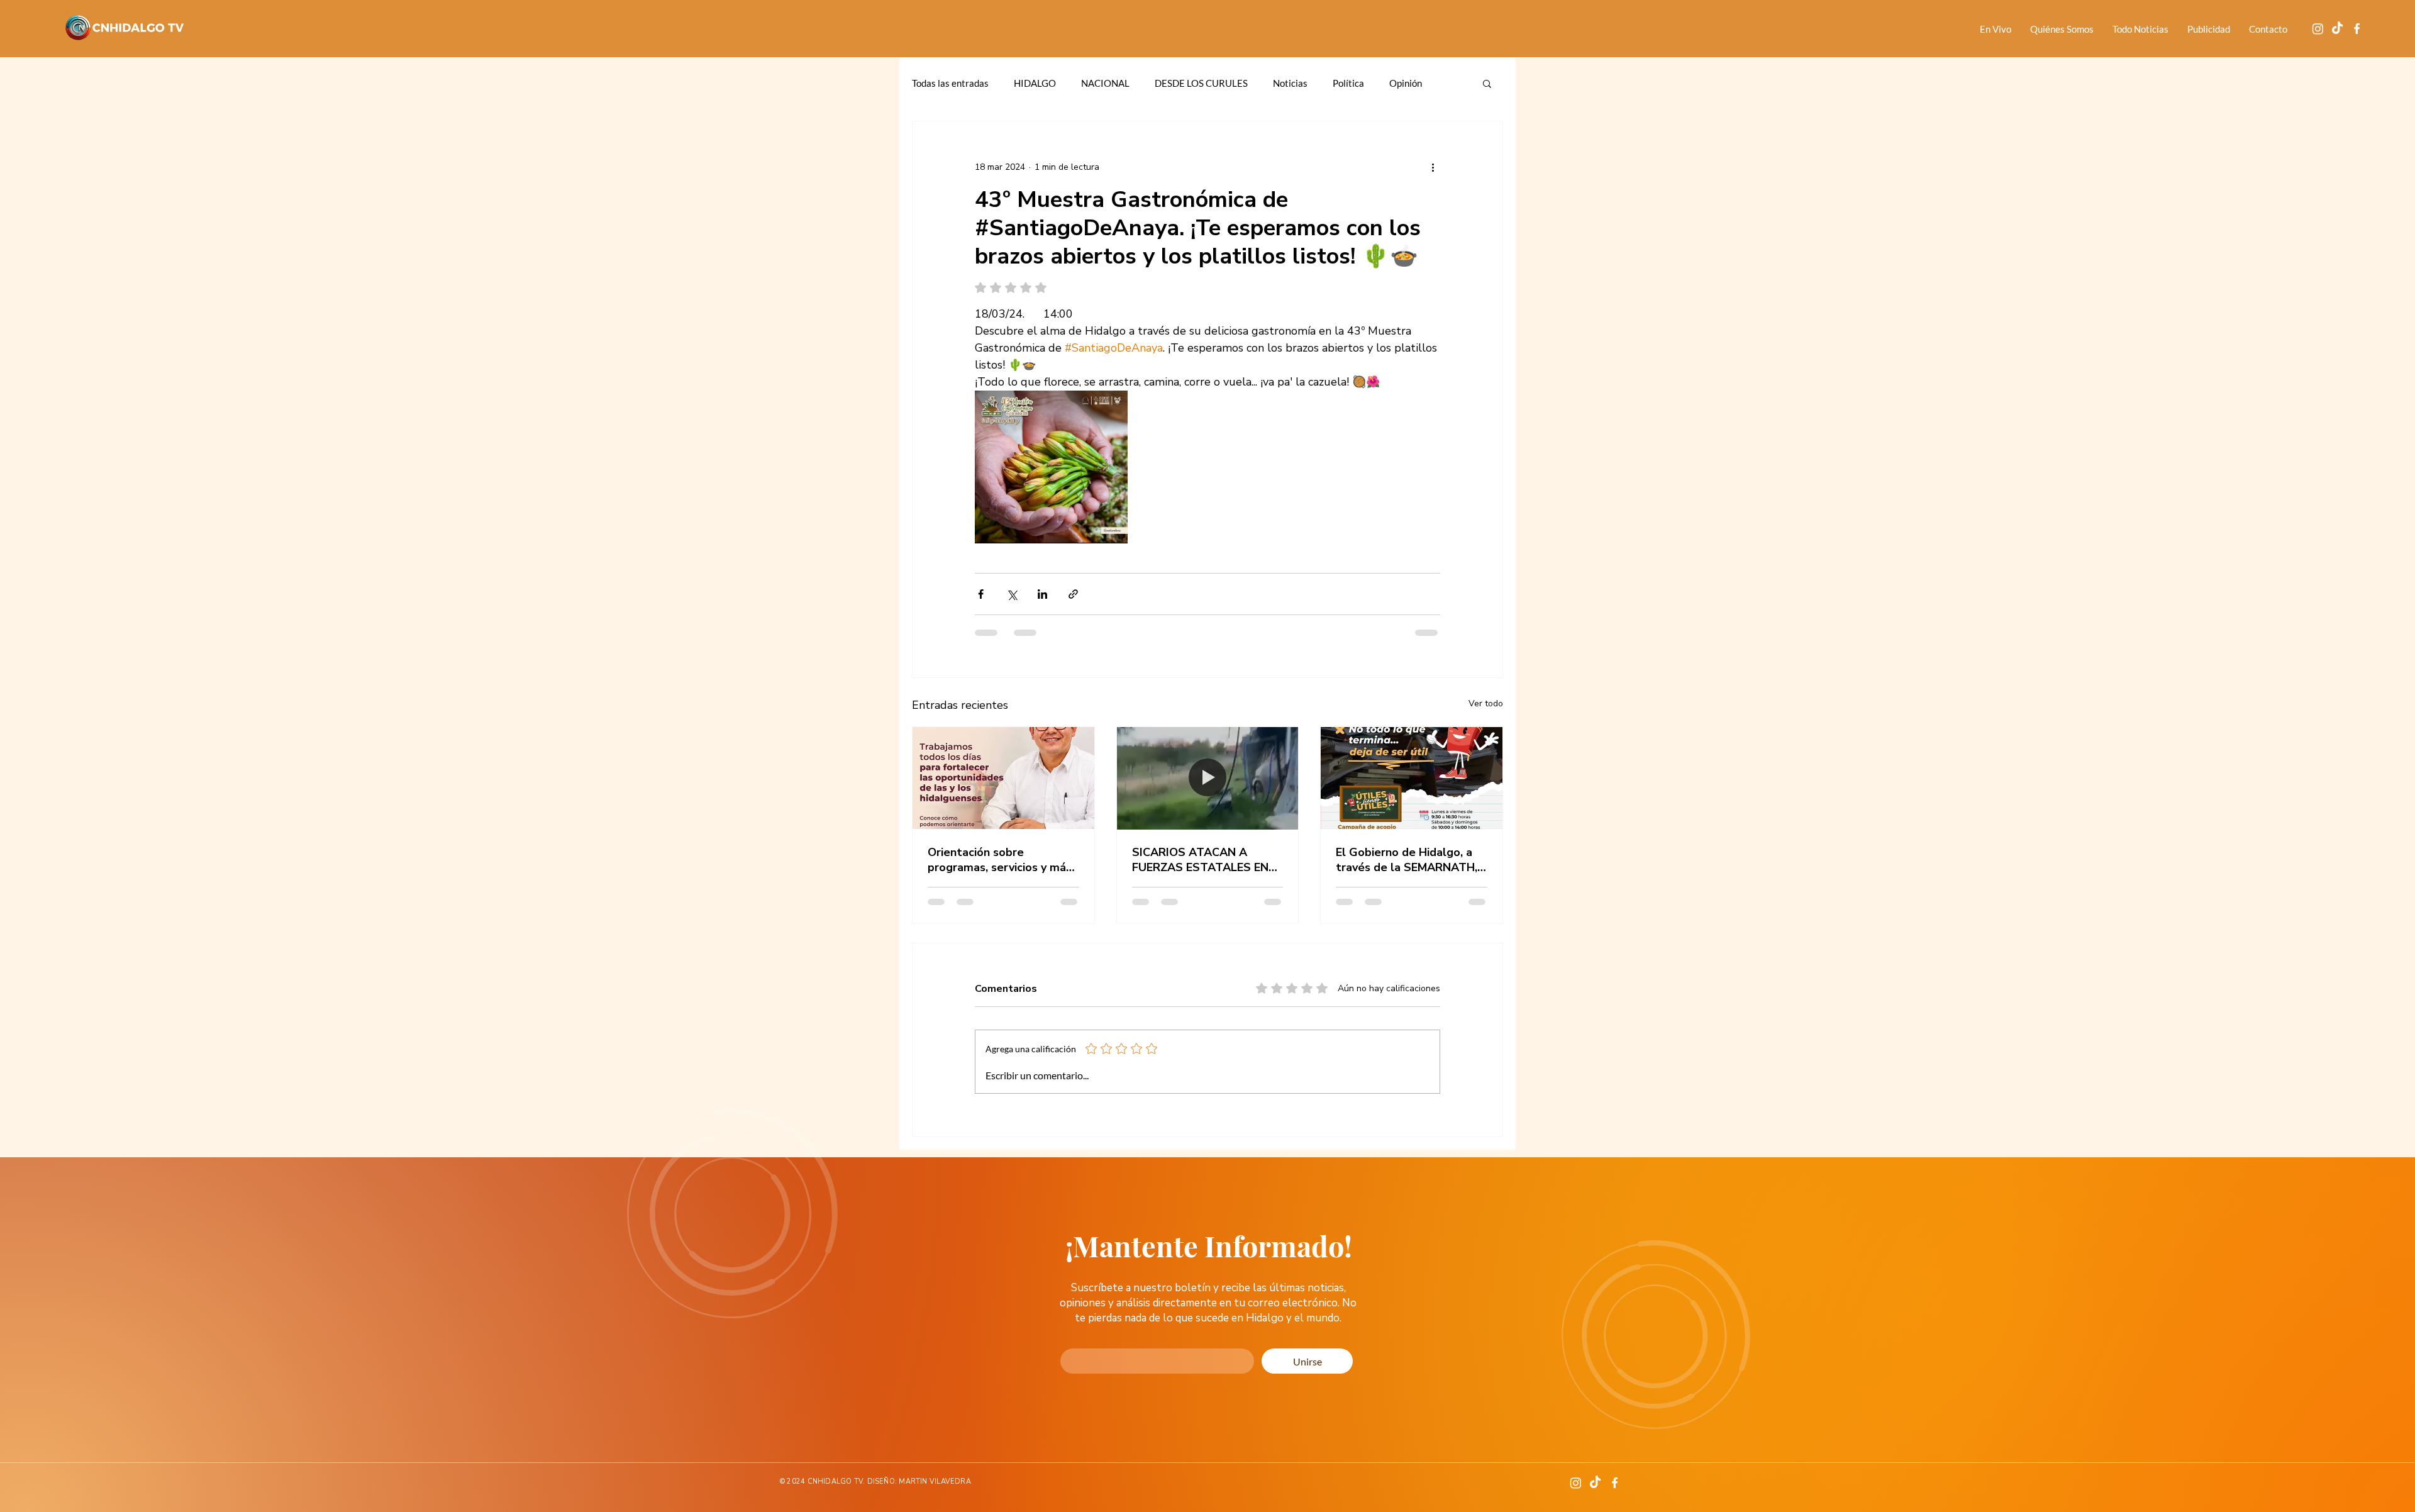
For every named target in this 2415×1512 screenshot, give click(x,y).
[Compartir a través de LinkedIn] (1042, 594)
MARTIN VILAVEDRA (935, 1464)
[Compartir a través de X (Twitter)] (1012, 594)
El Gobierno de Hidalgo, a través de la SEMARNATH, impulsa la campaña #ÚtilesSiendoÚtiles (1407, 860)
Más (1398, 83)
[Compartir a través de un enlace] (1073, 594)
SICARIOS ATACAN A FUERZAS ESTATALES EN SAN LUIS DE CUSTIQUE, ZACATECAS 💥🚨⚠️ (1200, 860)
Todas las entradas (950, 83)
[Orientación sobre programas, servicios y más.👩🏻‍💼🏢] (1003, 778)
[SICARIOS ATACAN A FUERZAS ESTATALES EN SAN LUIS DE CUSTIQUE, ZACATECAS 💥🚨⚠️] (1208, 778)
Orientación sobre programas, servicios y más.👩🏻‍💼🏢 (1001, 860)
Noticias (1290, 83)
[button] (1487, 83)
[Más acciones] (1433, 167)
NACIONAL (1105, 83)
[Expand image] (1051, 467)
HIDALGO (1035, 83)
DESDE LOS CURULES (1201, 83)
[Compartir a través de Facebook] (981, 594)
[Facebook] (2357, 29)
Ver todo (1486, 703)
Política (1348, 83)
